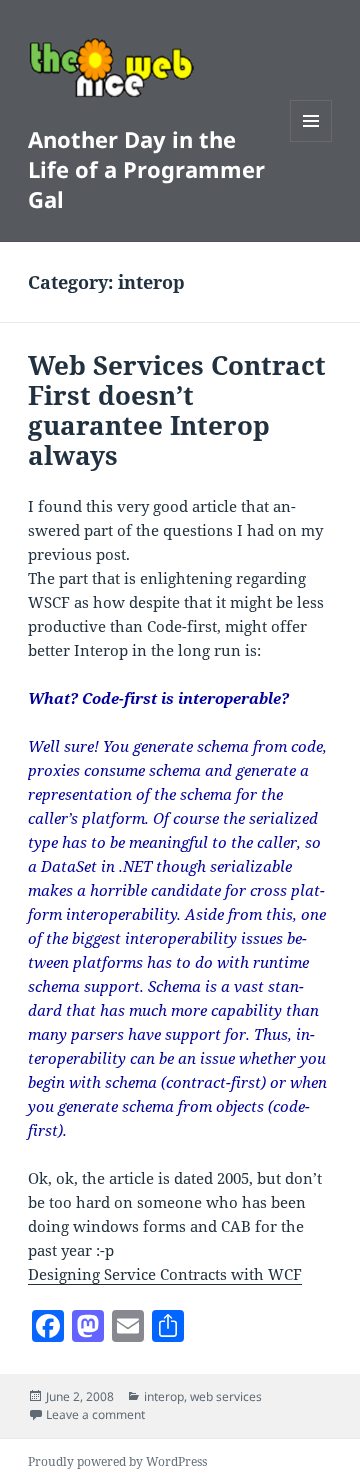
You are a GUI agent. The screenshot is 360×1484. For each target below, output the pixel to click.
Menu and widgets (311, 141)
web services (226, 1396)
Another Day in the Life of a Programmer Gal (146, 169)
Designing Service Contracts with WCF (165, 1274)
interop (164, 1396)
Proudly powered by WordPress (117, 1461)
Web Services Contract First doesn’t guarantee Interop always (177, 410)
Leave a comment (95, 1414)
